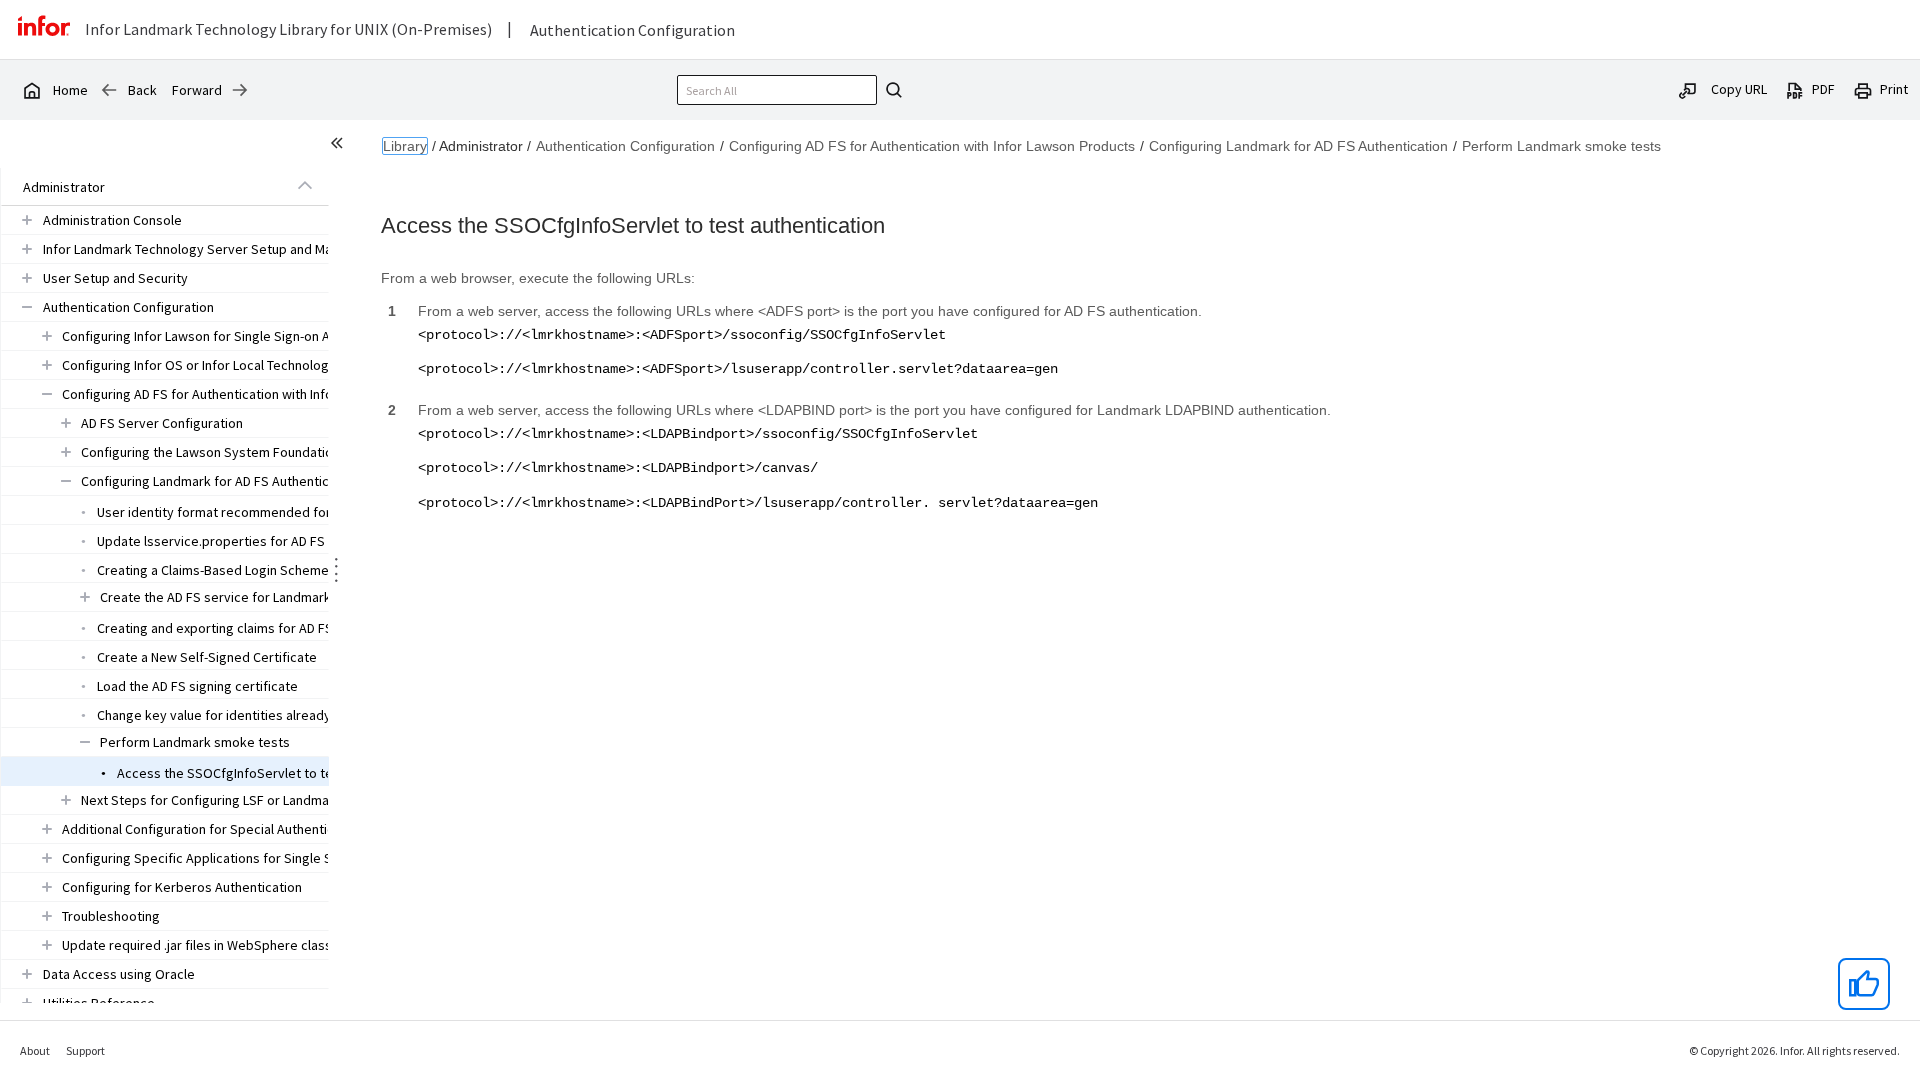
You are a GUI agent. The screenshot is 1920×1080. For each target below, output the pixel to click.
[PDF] (1795, 89)
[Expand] (27, 219)
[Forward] (240, 90)
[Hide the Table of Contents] (340, 146)
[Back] (109, 90)
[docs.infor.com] (31, 90)
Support (85, 1050)
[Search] (891, 90)
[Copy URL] (1688, 89)
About (35, 1050)
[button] (142, 187)
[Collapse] (305, 186)
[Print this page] (1863, 89)
